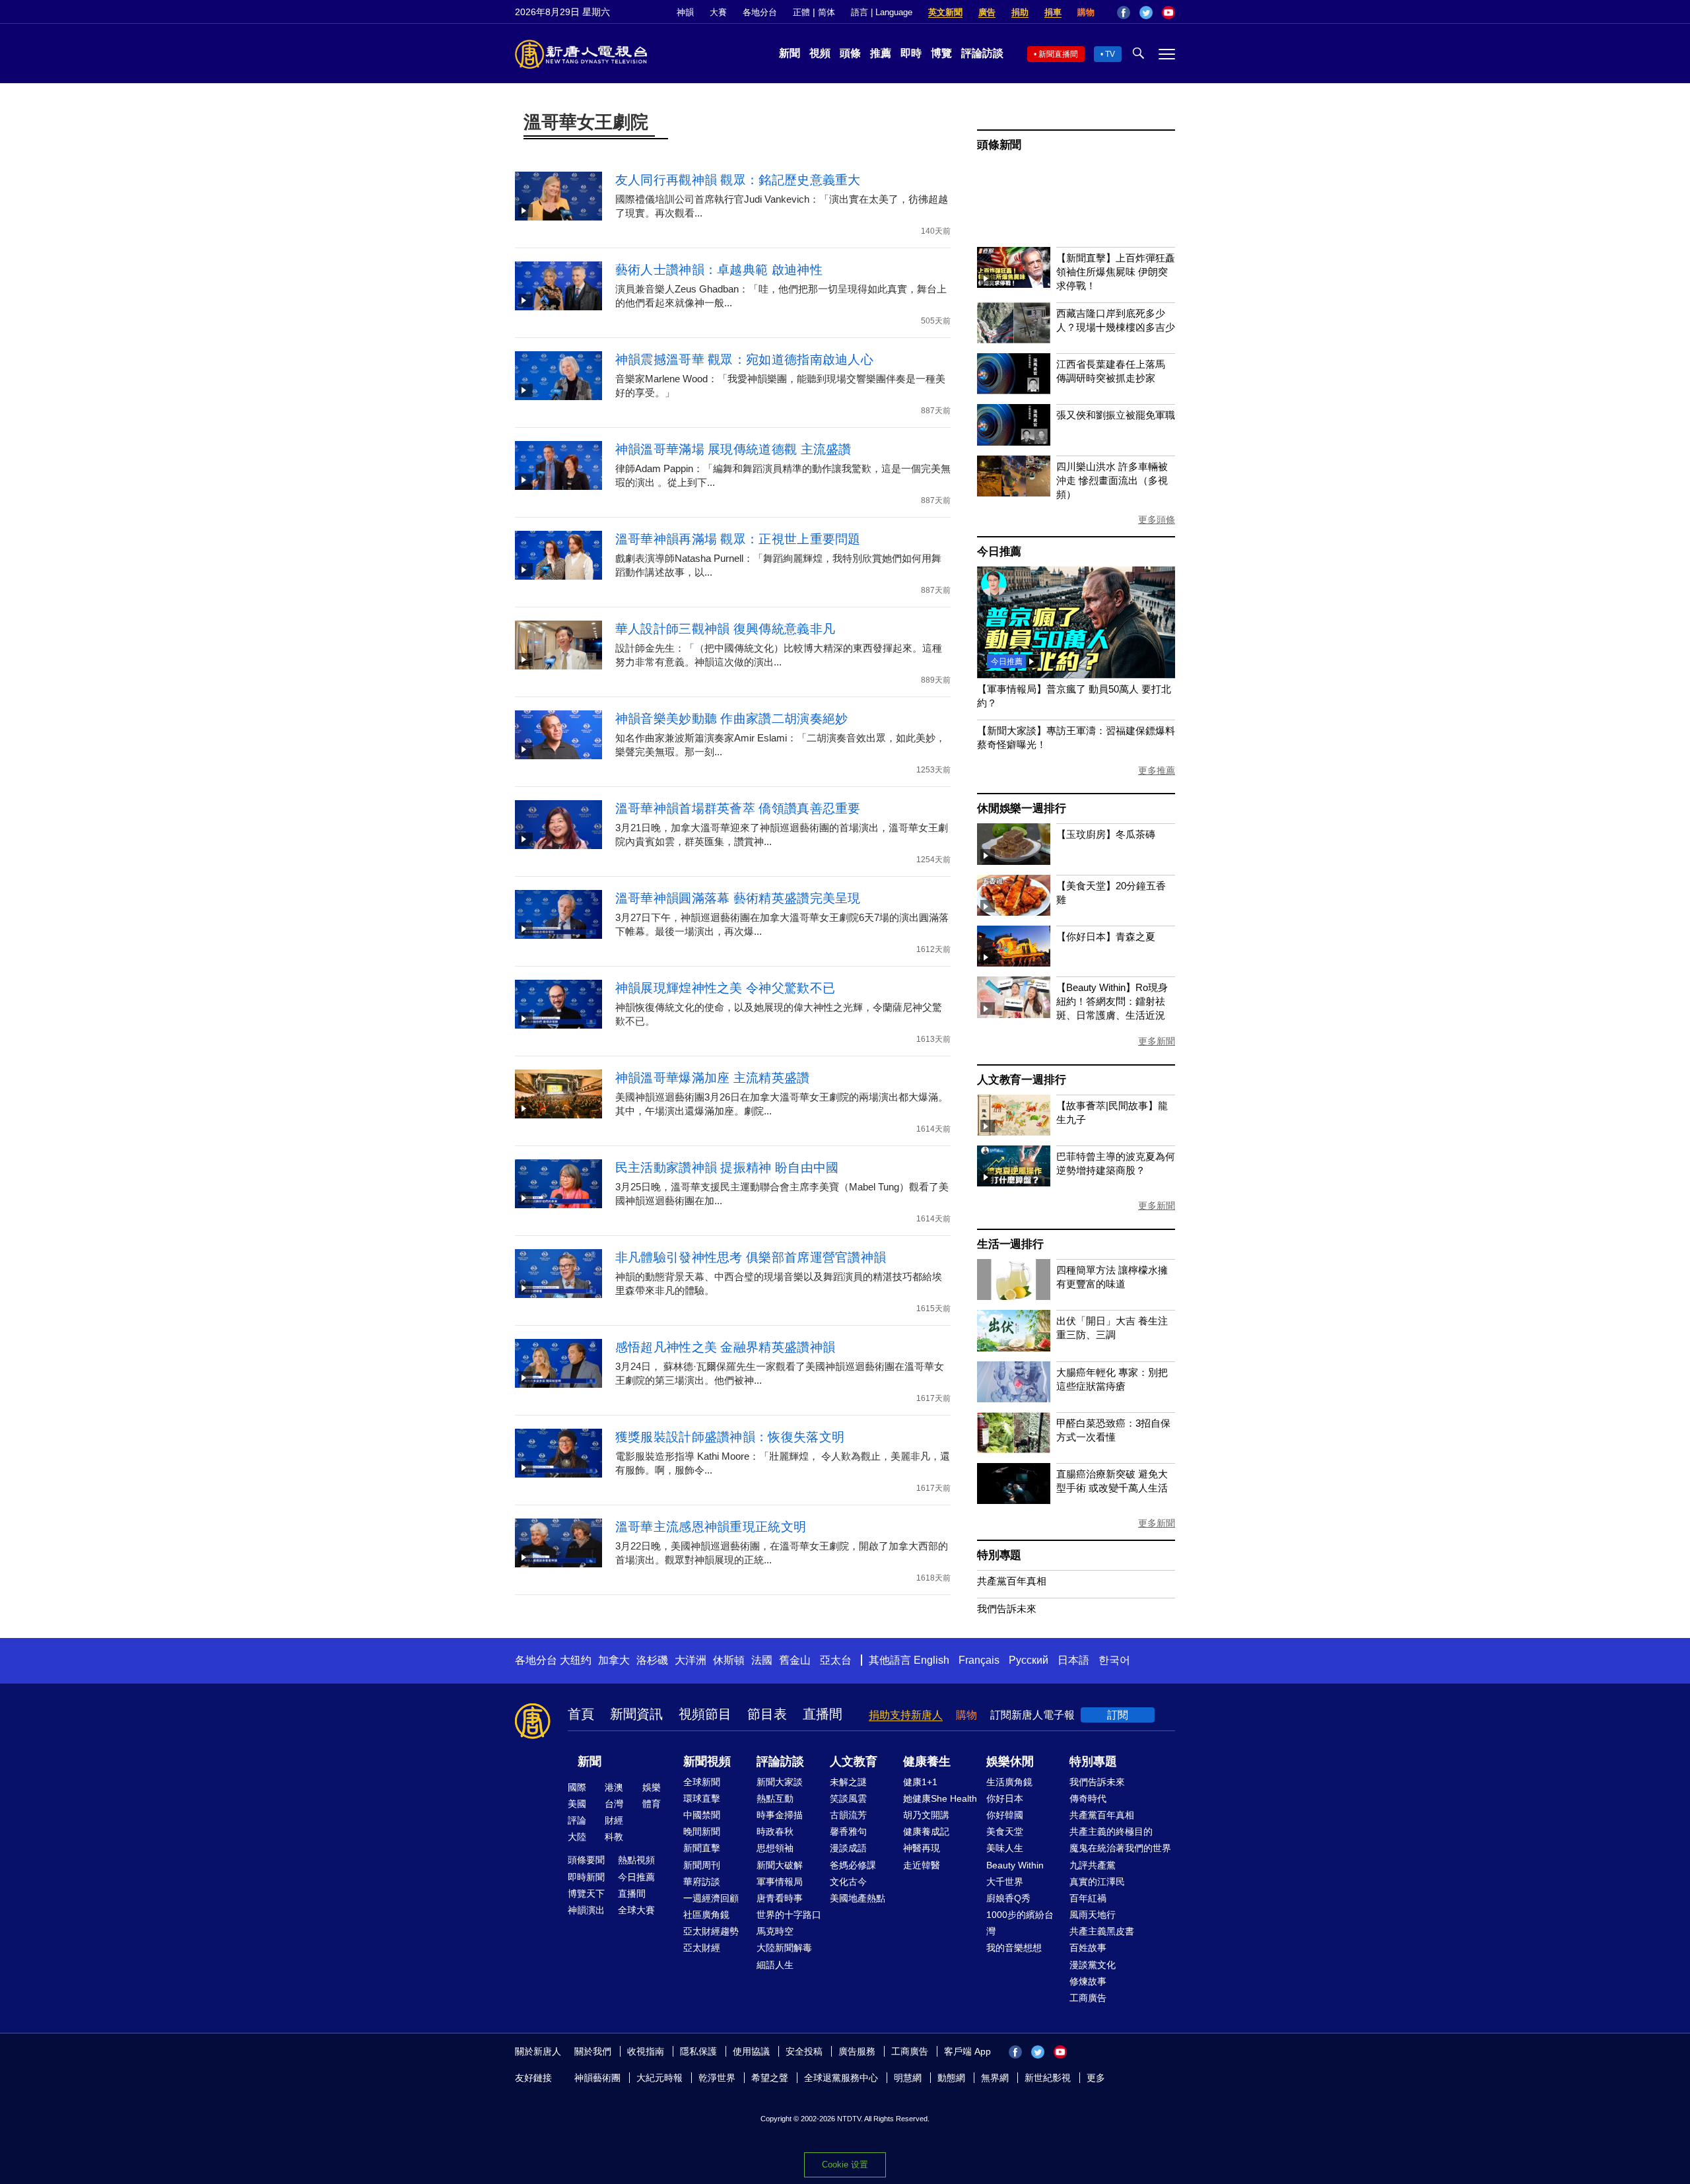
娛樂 (652, 1787)
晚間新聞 (702, 1831)
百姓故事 (1088, 1948)
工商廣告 (1088, 1998)
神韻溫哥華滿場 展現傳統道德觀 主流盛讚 (733, 449)
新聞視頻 (707, 1761)
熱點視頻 (636, 1860)
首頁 (581, 1714)
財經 (614, 1820)
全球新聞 (702, 1782)
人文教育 (854, 1761)
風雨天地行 (1093, 1915)
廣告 (987, 12)
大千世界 (1005, 1882)
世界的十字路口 (789, 1915)
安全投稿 (804, 2051)
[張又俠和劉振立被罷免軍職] (1014, 442)
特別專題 (999, 1555)
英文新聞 (945, 12)
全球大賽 (636, 1910)
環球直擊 (702, 1798)
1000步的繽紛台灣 (1020, 1923)
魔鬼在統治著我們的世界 (1120, 1848)
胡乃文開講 (926, 1815)
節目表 (767, 1714)
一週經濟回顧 (711, 1898)
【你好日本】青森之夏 (1106, 937)
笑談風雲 (848, 1798)
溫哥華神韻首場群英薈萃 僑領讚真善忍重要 (738, 808)
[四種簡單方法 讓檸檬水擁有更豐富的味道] (1014, 1296)
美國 (577, 1804)
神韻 (685, 12)
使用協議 (751, 2051)
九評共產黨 (1093, 1865)
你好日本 (1005, 1798)
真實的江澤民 (1097, 1882)
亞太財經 (702, 1948)
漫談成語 (848, 1848)
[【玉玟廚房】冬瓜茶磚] (1014, 861)
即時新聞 (586, 1877)
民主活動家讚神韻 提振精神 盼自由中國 (727, 1168)
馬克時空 (775, 1931)
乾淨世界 (717, 2078)
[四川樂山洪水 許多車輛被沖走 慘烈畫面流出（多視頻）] (1014, 493)
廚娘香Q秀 (1008, 1898)
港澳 (614, 1787)
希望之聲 (770, 2078)
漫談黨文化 (1093, 1965)
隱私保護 (698, 2051)
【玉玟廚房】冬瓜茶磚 (1106, 834)
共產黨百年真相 (1012, 1581)
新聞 (790, 53)
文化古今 (848, 1882)
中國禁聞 (702, 1815)
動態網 (951, 2078)
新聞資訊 (636, 1714)
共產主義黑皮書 (1102, 1931)
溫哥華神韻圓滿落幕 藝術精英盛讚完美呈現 (738, 898)
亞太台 (836, 1660)
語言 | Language (882, 12)
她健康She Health (940, 1798)
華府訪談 (702, 1882)
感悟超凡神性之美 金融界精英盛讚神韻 (725, 1347)
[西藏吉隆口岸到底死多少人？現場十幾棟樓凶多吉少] (1014, 340)
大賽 (718, 12)
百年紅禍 (1088, 1898)
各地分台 (760, 12)
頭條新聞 (999, 145)
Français (979, 1660)
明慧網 (908, 2078)
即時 (911, 53)
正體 (801, 12)
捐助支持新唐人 (906, 1715)
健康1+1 (920, 1782)
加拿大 (614, 1660)
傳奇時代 (1088, 1798)
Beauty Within (1015, 1865)
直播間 (823, 1714)
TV (1110, 54)
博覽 (941, 53)
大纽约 (576, 1660)
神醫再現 (922, 1848)
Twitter (1146, 13)
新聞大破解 (780, 1865)
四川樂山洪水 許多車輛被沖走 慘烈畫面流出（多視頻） (1112, 480)
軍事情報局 (780, 1882)
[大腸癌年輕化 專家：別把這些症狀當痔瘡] (1014, 1399)
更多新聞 (1157, 1041)
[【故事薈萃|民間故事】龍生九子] (1014, 1132)
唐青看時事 (780, 1898)
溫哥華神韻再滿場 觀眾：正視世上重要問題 (738, 539)
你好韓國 (1005, 1815)
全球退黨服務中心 (841, 2078)
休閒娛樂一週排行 (1021, 808)
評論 (577, 1820)
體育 (652, 1804)
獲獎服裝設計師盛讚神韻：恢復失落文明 (730, 1437)
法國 (762, 1660)
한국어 (1114, 1660)
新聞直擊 (702, 1848)
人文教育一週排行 (1021, 1080)
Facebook (1124, 13)
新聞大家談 (780, 1782)
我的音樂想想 (1014, 1948)
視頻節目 (705, 1714)
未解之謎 (848, 1782)
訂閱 (1118, 1715)
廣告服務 (857, 2051)
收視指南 (646, 2051)
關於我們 (593, 2051)
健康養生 (927, 1761)
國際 (577, 1787)
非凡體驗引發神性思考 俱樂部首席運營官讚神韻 (751, 1257)
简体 (827, 12)
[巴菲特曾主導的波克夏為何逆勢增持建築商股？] (1014, 1183)
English (931, 1660)
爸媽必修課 (853, 1865)
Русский (1029, 1660)
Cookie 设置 (845, 2165)
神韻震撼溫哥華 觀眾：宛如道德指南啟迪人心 (744, 359)
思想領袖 (775, 1848)
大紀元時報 (659, 2078)
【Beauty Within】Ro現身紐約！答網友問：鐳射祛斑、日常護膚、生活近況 (1112, 1001)
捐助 (1020, 12)
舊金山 (795, 1660)
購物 (1086, 12)
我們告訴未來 (1007, 1609)
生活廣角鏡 (1009, 1782)
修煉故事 (1088, 1981)
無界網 (995, 2078)
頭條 (850, 53)
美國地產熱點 (858, 1898)
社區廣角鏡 (706, 1915)
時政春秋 (775, 1831)
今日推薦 (999, 552)
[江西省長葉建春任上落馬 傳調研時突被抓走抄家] (1014, 391)
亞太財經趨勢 (711, 1931)
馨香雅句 (848, 1831)
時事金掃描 (780, 1815)
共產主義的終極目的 (1111, 1831)
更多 (1096, 2078)
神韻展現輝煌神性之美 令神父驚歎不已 (725, 988)
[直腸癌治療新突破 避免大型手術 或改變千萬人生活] (1014, 1500)
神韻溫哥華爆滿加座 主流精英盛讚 (713, 1078)
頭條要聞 (586, 1860)
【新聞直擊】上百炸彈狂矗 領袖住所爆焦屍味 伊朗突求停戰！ (1116, 272)
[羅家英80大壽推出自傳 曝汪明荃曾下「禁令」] (1076, 674)
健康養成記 (926, 1831)
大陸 (577, 1837)
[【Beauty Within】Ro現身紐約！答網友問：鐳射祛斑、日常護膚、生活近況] (1014, 1014)
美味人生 (1005, 1848)
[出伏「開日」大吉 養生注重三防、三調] (1014, 1348)
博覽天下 (586, 1894)
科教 (614, 1837)
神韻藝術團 (597, 2078)
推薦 (881, 53)
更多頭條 (1157, 520)
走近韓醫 (922, 1865)
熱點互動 (775, 1798)
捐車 (1053, 12)
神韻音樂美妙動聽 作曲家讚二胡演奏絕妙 (732, 719)
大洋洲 (691, 1660)
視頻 (820, 53)
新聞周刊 (702, 1865)
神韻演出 (586, 1910)
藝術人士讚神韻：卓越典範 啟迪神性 (719, 270)
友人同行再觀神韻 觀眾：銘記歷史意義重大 (738, 180)
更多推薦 (1157, 770)
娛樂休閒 (1010, 1761)
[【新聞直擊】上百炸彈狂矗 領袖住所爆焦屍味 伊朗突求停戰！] (1014, 284)
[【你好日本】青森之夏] (1014, 963)
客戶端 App (967, 2051)
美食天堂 (1005, 1831)
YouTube (1168, 13)
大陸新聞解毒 (784, 1948)
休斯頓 (729, 1660)
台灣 (614, 1804)
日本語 (1073, 1660)
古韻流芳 (848, 1815)
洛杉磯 (652, 1660)
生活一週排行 (1010, 1244)
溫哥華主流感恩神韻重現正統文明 (711, 1527)
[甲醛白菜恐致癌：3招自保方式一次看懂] (1014, 1450)
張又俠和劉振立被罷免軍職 (1116, 415)
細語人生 (775, 1965)
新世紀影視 (1048, 2078)
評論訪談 (982, 53)
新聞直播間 (1058, 54)
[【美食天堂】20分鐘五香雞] (1014, 912)
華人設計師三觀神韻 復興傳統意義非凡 (725, 629)
